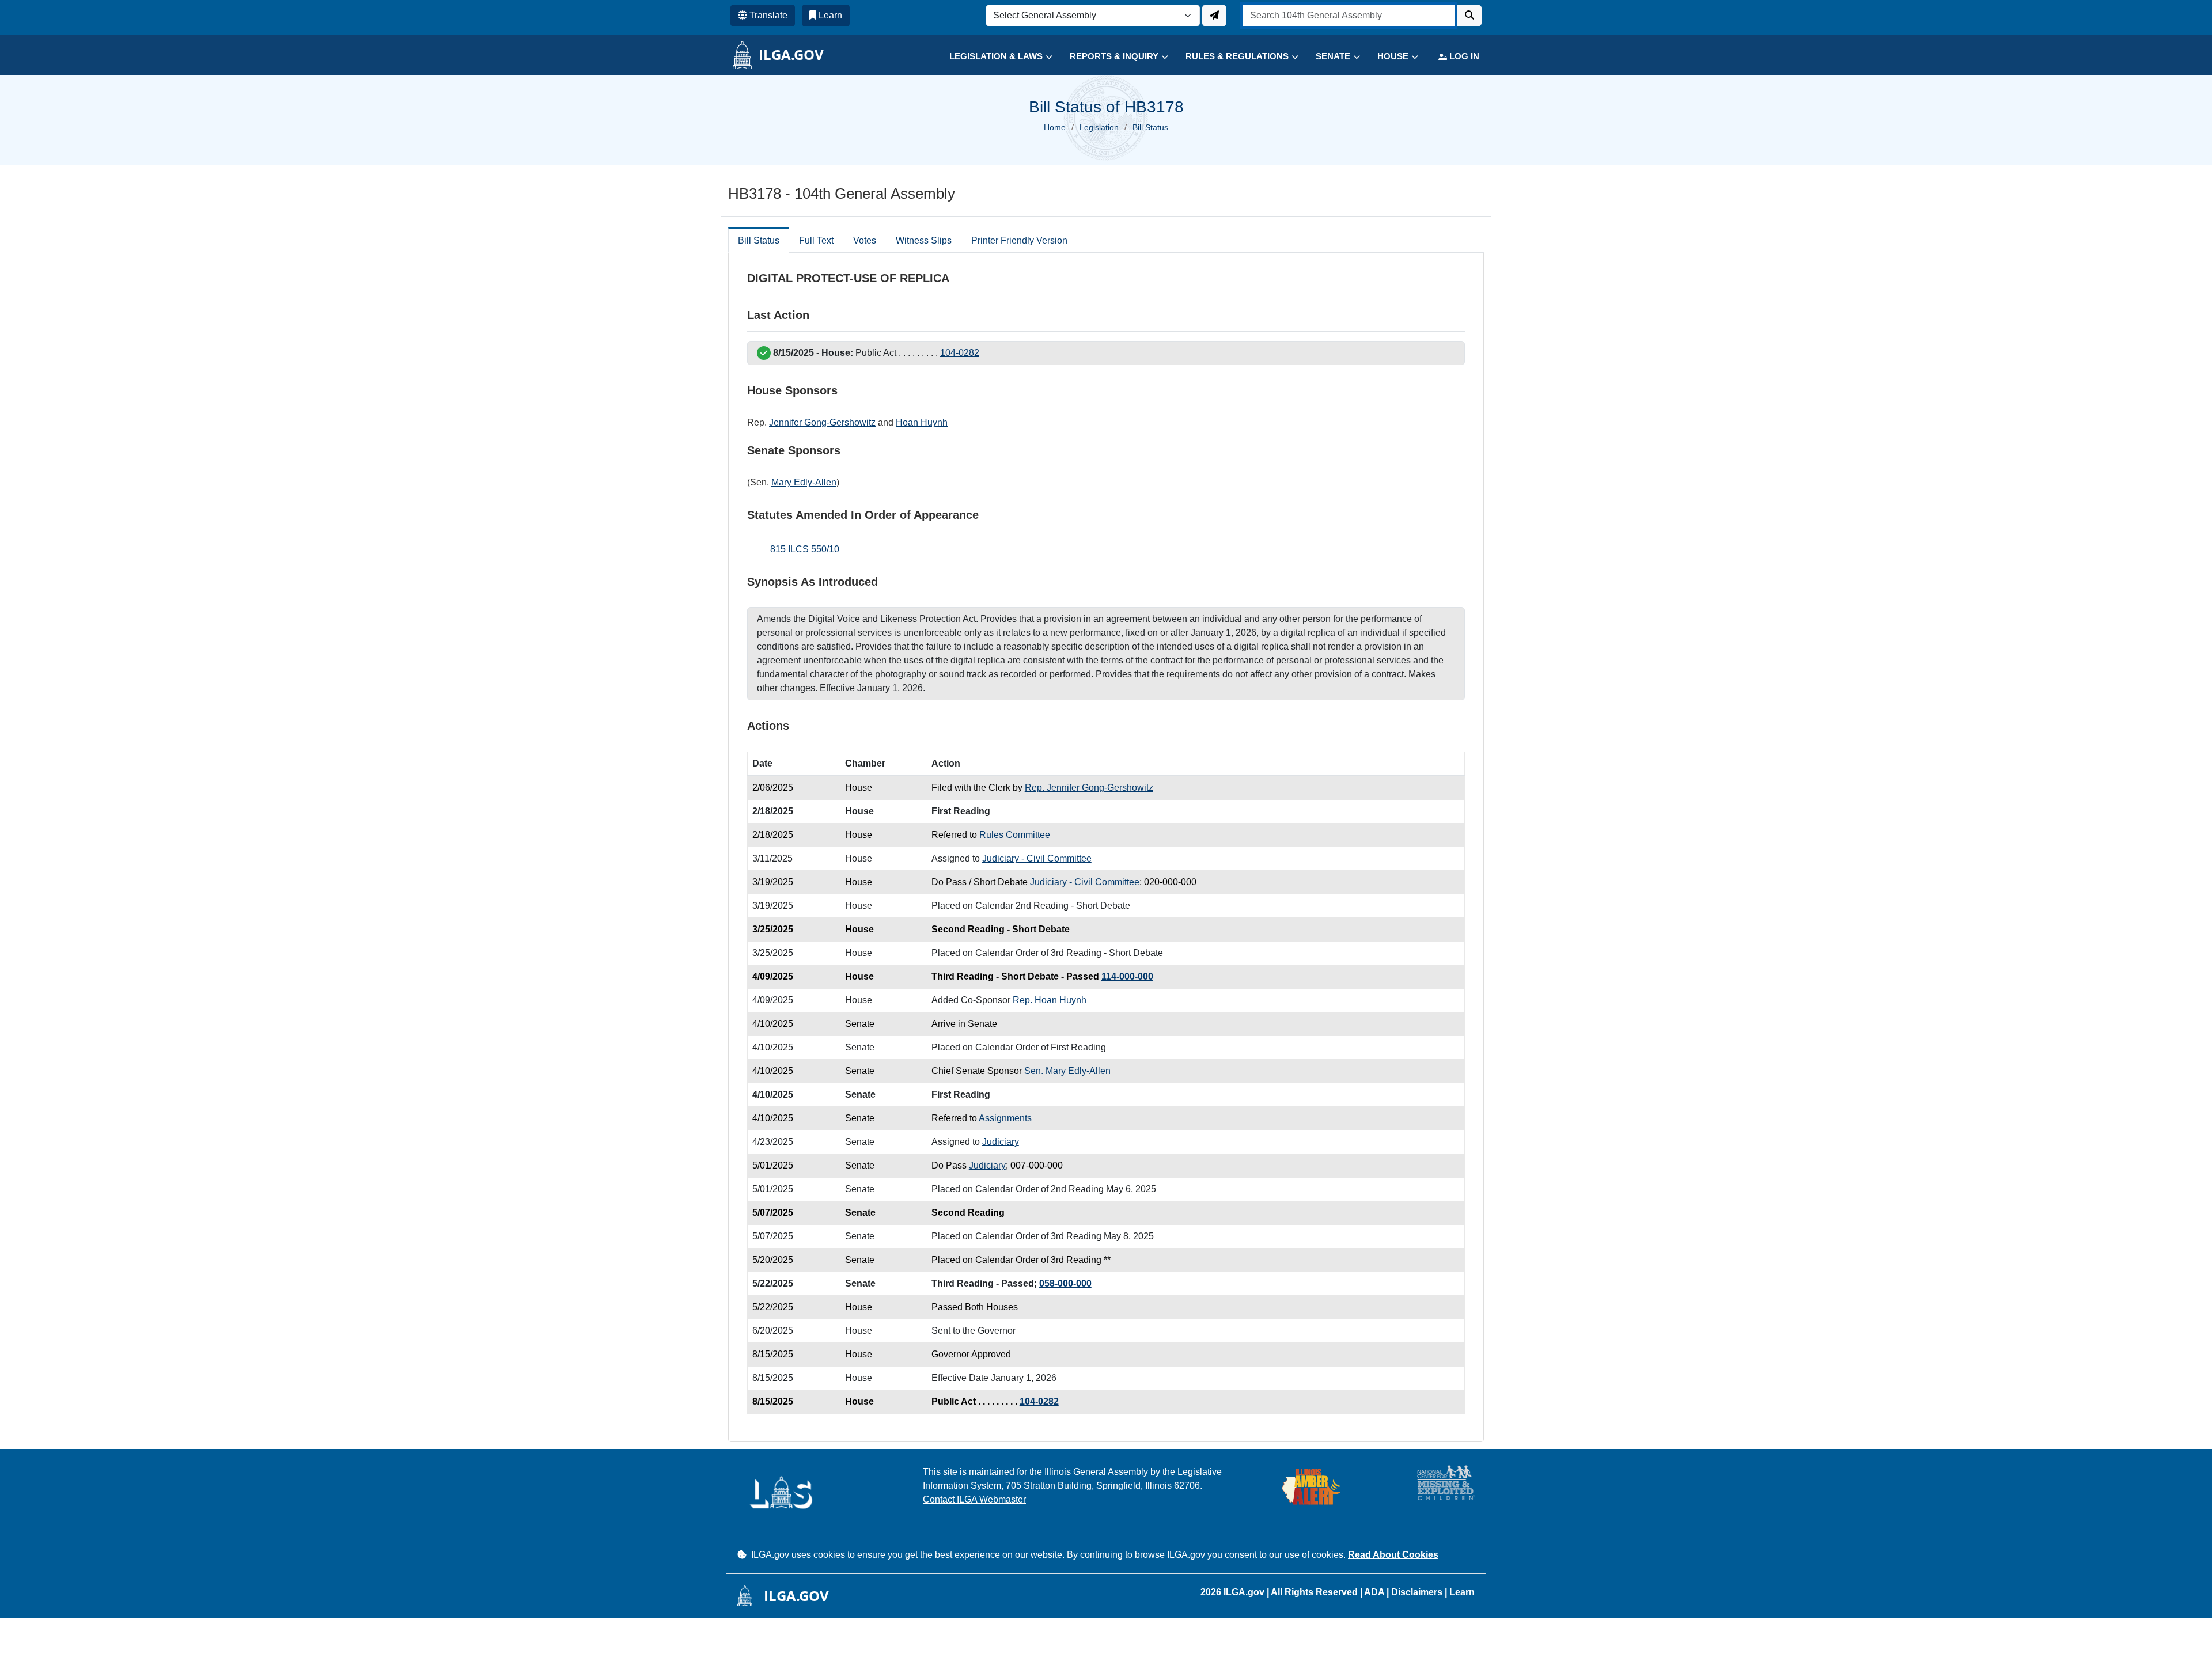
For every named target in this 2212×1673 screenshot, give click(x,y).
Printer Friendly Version (1019, 240)
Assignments (1005, 1118)
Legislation (1099, 127)
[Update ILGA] (1214, 16)
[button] (992, 57)
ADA (1375, 1592)
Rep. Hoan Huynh (1050, 1000)
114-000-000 (1127, 976)
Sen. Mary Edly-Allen (1067, 1071)
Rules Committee (1015, 835)
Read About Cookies (1393, 1555)
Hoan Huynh (922, 422)
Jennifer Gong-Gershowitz (822, 422)
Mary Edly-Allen (804, 482)
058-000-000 (1065, 1283)
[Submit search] (1469, 16)
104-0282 (960, 353)
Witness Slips (924, 240)
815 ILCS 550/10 (805, 549)
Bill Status (759, 240)
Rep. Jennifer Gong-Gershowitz (1089, 788)
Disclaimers (1417, 1592)
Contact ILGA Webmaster (974, 1499)
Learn (1462, 1592)
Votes (865, 240)
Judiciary (1001, 1142)
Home (1055, 127)
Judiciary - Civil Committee (1037, 858)
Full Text (816, 240)
